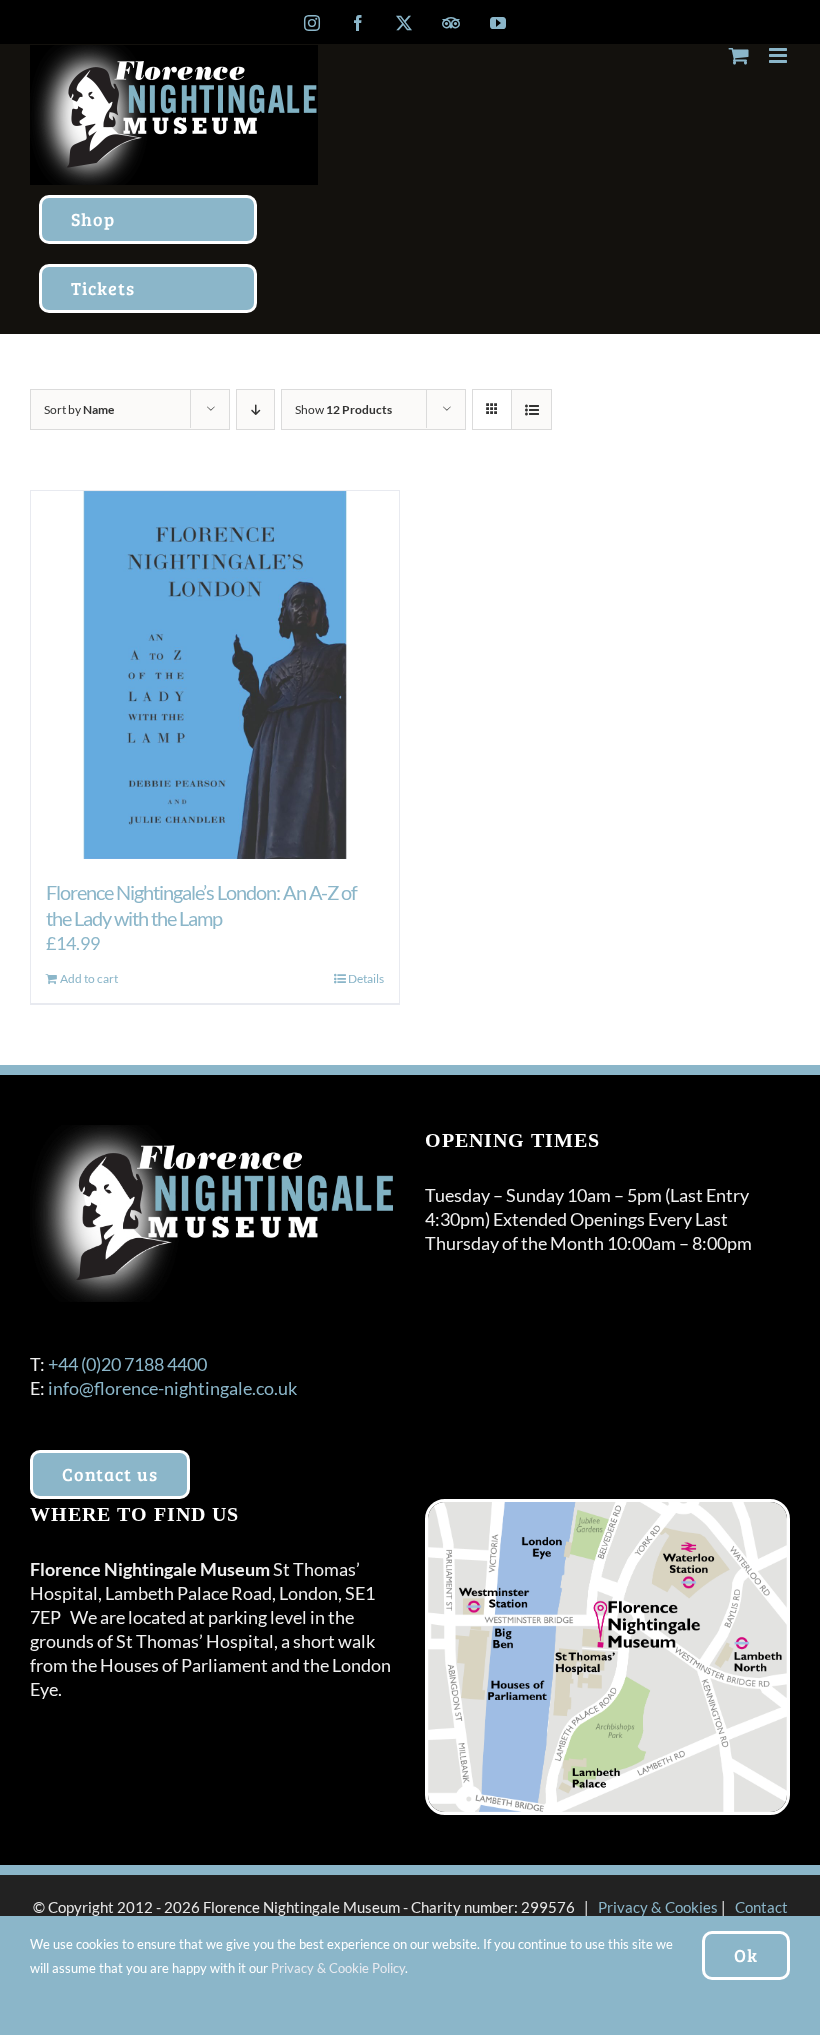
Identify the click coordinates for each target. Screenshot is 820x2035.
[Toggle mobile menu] (779, 55)
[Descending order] (255, 409)
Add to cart (89, 978)
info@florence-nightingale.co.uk (172, 1388)
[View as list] (531, 409)
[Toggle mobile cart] (739, 55)
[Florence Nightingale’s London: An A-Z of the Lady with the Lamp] (215, 675)
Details (366, 978)
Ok (746, 1955)
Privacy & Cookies (658, 1907)
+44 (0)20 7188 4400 (127, 1364)
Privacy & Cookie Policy (338, 1968)
